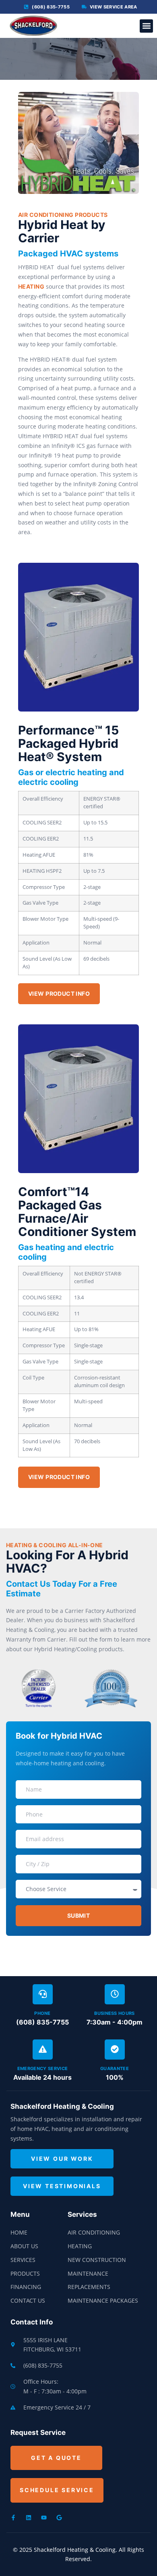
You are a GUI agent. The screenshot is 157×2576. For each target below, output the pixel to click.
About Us (24, 2246)
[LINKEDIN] (29, 2518)
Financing (26, 2287)
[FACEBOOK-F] (13, 2518)
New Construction (97, 2260)
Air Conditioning (94, 2232)
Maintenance (88, 2273)
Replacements (89, 2287)
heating (31, 286)
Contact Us (28, 2300)
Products (25, 2273)
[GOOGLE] (59, 2518)
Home (19, 2232)
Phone (42, 2013)
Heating (80, 2246)
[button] (146, 26)
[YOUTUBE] (44, 2518)
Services (23, 2260)
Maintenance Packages (103, 2300)
